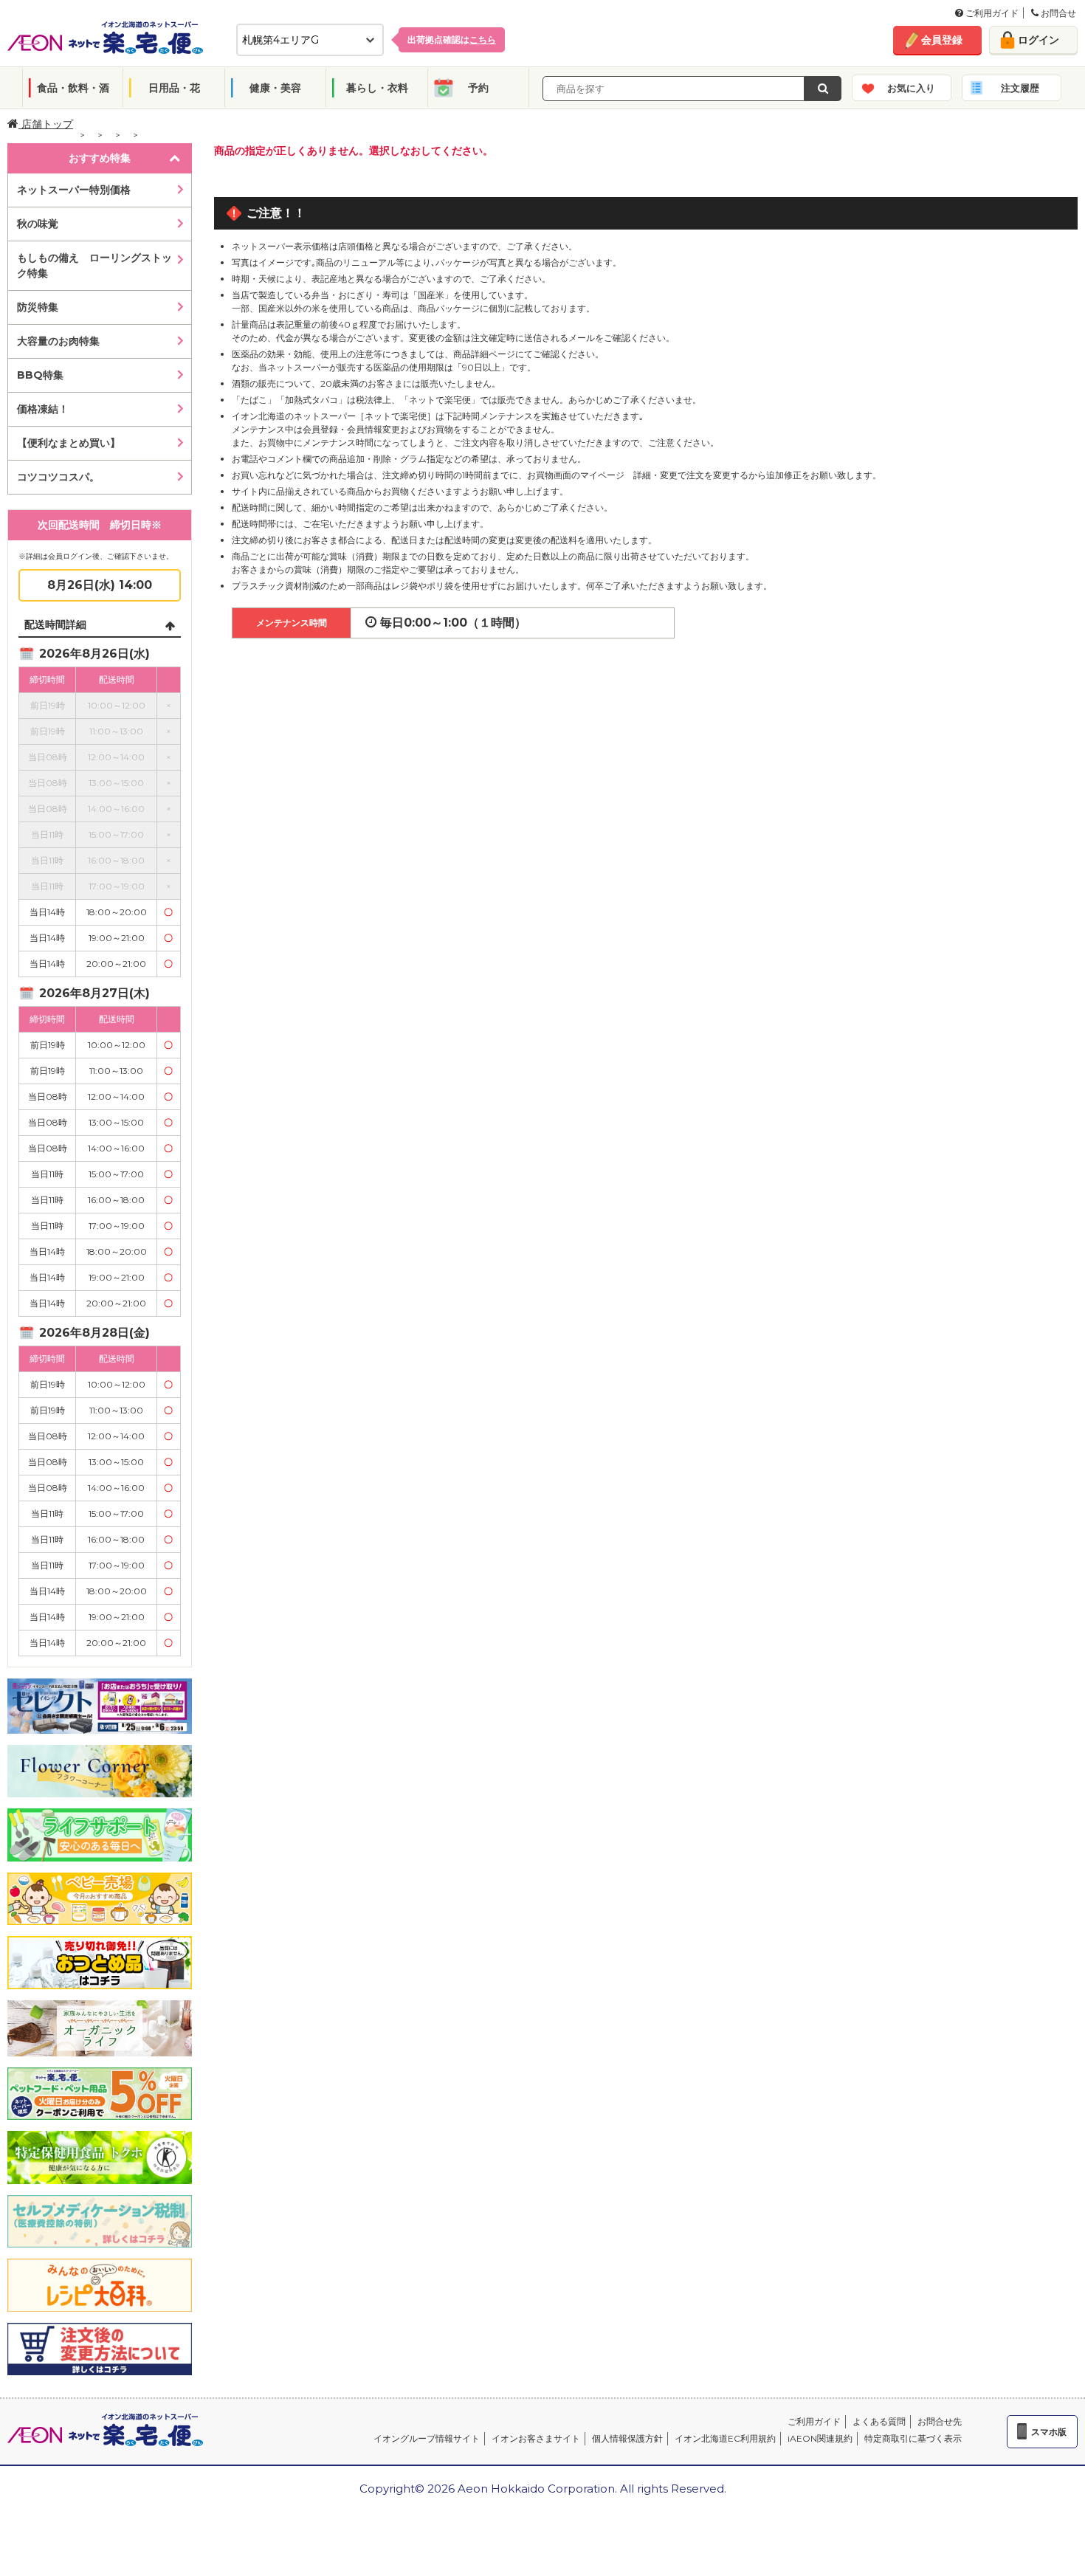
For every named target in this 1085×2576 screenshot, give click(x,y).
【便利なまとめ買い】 (69, 443)
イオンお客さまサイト (536, 2438)
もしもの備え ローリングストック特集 (94, 265)
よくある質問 (879, 2421)
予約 (478, 88)
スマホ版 (1049, 2432)
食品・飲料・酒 (73, 88)
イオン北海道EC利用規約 (725, 2438)
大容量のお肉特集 (58, 341)
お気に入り (911, 88)
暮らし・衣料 (377, 88)
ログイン (1038, 40)
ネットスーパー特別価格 (74, 190)
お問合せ (1057, 13)
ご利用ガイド (991, 13)
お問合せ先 (940, 2421)
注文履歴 (1020, 88)
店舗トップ (46, 124)
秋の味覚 (38, 224)
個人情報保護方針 (627, 2438)
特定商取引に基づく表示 (913, 2438)
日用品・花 (174, 88)
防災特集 (38, 307)
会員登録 (942, 40)
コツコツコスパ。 (58, 477)
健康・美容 (275, 88)
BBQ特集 (40, 375)
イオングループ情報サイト (427, 2438)
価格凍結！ (43, 409)
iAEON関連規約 (820, 2438)
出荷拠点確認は (452, 39)
